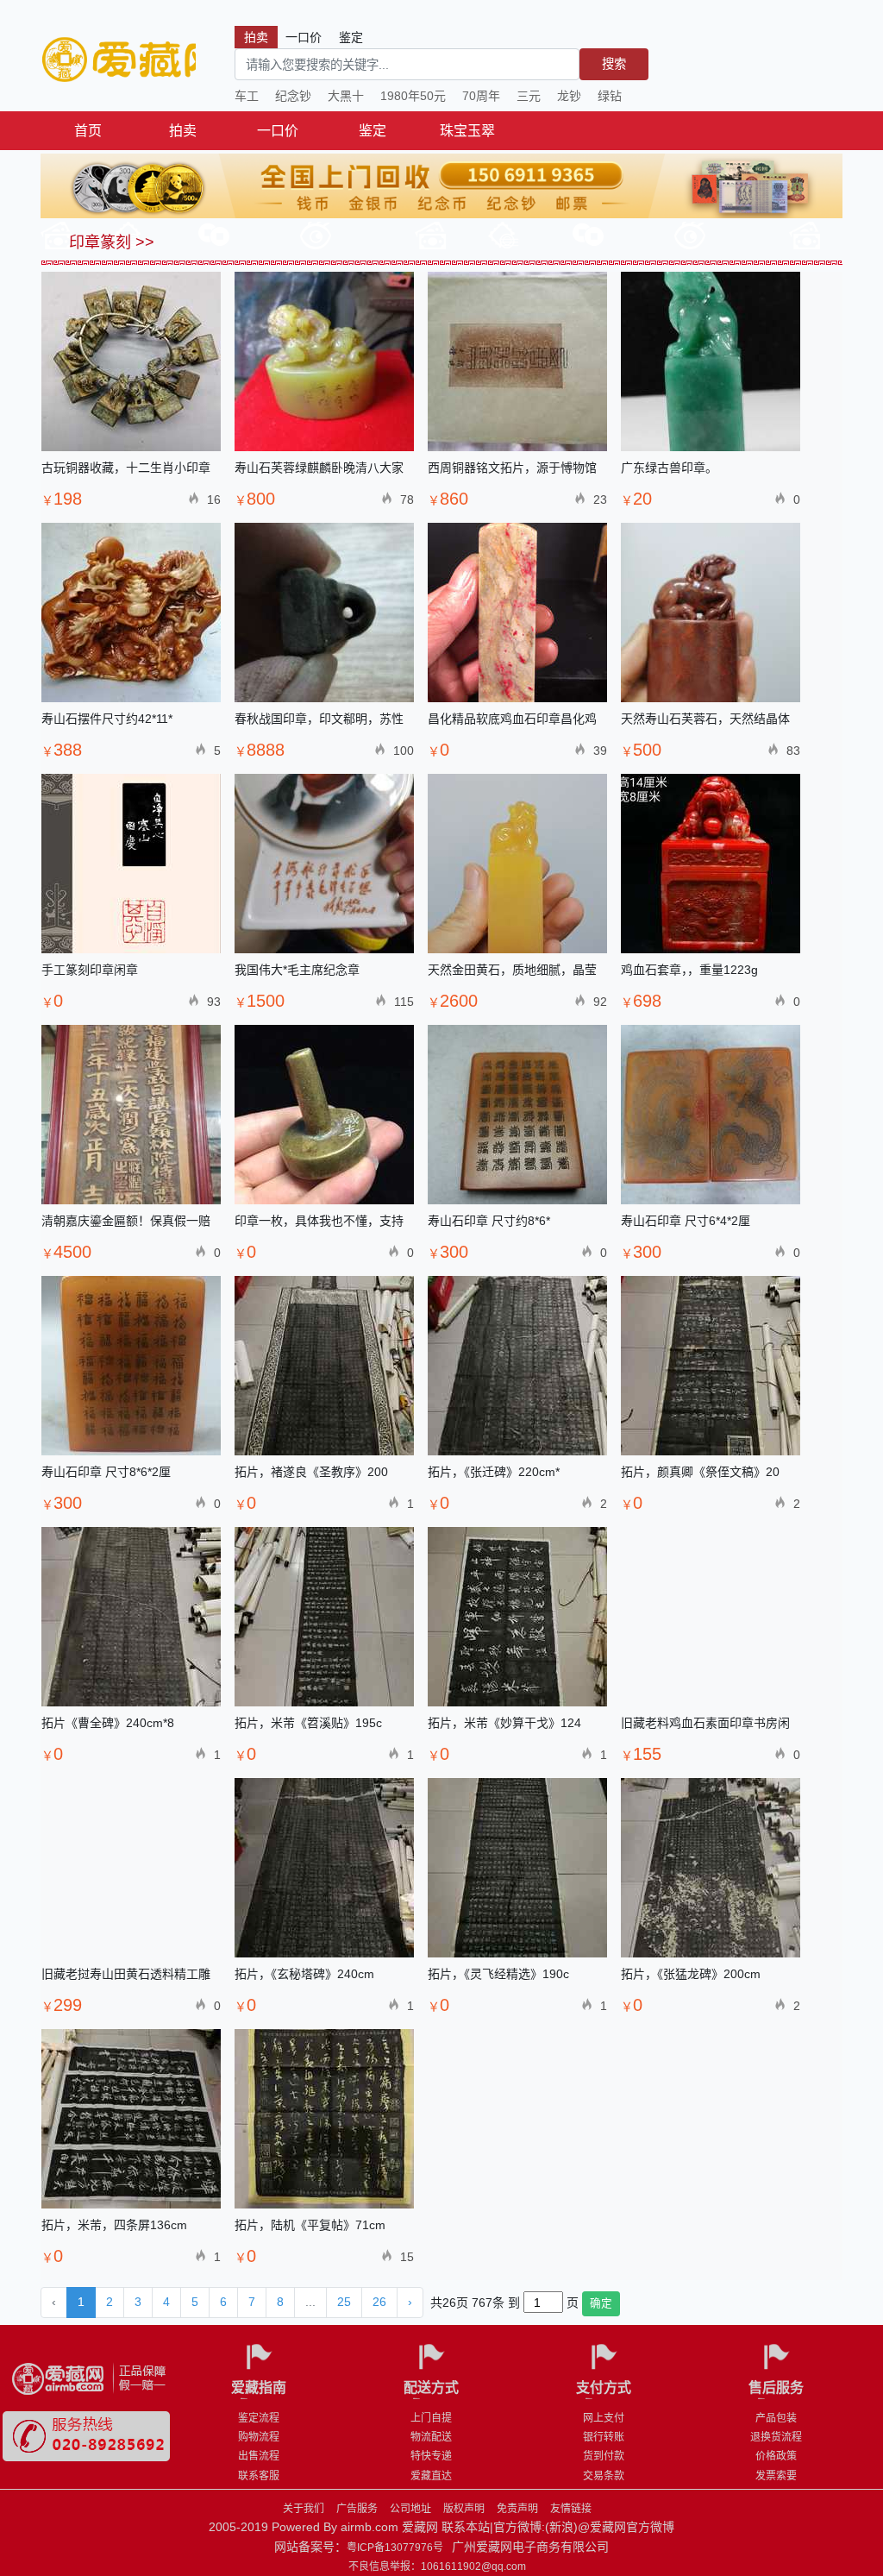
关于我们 (304, 2509)
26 (379, 2302)
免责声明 (517, 2509)
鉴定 (373, 131)
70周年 (481, 96)
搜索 (614, 64)
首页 (88, 131)
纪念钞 (293, 96)
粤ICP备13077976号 (395, 2548)
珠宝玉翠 (467, 131)
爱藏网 (118, 60)
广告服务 (357, 2509)
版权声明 (464, 2509)
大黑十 (346, 96)
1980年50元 (413, 96)
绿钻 (610, 96)
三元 (529, 96)
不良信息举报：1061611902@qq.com (437, 2567)
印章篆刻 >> (110, 242)
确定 (601, 2303)
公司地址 (410, 2509)
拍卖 (183, 131)
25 (344, 2302)
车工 (247, 96)
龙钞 (569, 96)
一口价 (278, 131)
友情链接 (571, 2509)
